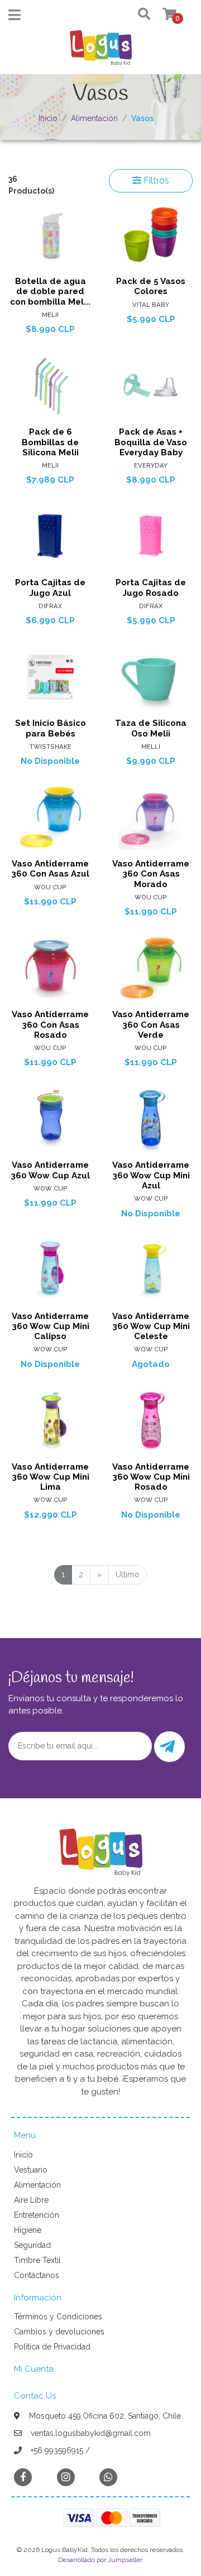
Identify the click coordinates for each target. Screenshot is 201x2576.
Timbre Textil (37, 2260)
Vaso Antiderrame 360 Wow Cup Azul (50, 1170)
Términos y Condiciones (58, 2317)
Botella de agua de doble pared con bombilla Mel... (50, 291)
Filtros (155, 180)
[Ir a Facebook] (23, 2476)
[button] (134, 15)
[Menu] (15, 17)
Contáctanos (37, 2275)
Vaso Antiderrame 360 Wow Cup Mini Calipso (51, 1326)
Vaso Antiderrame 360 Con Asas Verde (151, 1024)
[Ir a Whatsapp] (108, 2477)
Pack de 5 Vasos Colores (151, 286)
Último (128, 1575)
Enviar (169, 1747)
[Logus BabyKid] (100, 51)
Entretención (37, 2215)
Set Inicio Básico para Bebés (51, 728)
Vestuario (31, 2170)
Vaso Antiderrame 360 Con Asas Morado (151, 874)
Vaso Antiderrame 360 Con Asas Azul (50, 869)
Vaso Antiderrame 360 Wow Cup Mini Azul (151, 1175)
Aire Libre (31, 2200)
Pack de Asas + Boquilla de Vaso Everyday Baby (151, 442)
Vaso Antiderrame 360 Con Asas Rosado (50, 1024)
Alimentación (94, 118)
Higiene (28, 2230)
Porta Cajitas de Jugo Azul (50, 588)
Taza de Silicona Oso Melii (151, 728)
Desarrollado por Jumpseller (100, 2560)
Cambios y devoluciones (59, 2332)
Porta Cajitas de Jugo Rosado (151, 588)
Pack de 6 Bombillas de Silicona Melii (50, 442)
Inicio (48, 118)
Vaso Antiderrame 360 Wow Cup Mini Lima (51, 1477)
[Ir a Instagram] (66, 2477)
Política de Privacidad (52, 2347)
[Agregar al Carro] (172, 260)
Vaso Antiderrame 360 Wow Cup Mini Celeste (151, 1326)
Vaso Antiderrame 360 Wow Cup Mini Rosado (151, 1477)
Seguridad (32, 2245)
